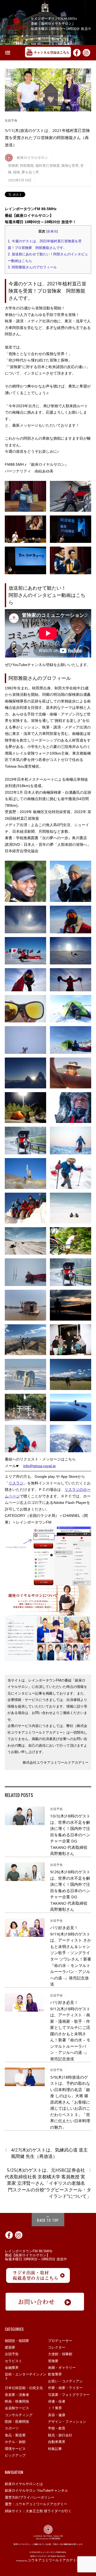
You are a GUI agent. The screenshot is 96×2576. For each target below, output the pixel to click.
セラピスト (13, 2361)
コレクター (57, 2347)
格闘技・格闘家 (17, 2341)
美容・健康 (57, 2415)
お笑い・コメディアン (65, 2381)
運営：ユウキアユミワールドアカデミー (36, 2504)
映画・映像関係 (17, 2401)
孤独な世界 (70, 166)
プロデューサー (60, 2341)
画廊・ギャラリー (62, 2368)
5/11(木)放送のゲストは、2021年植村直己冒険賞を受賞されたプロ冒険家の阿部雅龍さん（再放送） (47, 138)
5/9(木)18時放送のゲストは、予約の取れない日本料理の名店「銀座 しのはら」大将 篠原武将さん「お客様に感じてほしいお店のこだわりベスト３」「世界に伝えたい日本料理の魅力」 (70, 2102)
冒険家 (13, 166)
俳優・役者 (57, 2401)
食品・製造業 (15, 2435)
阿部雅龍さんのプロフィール (32, 267)
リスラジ (16, 1483)
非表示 (52, 231)
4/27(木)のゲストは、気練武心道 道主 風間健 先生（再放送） (46, 2153)
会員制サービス (17, 2408)
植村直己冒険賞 (48, 166)
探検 (17, 172)
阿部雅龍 (27, 166)
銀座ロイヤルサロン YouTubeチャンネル (36, 2490)
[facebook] (77, 52)
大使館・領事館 (60, 2354)
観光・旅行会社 (60, 2435)
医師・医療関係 (17, 2422)
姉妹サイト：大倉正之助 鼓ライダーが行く (38, 2511)
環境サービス (15, 2449)
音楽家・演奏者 (17, 2395)
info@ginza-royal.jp (39, 1466)
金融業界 (12, 2368)
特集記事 (55, 2449)
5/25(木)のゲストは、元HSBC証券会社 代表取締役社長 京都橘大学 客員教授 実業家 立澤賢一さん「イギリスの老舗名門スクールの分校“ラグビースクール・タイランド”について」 (48, 2183)
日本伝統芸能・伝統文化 (24, 2388)
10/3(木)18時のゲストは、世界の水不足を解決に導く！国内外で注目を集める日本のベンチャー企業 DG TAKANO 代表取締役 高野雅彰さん (70, 1835)
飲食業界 (55, 2374)
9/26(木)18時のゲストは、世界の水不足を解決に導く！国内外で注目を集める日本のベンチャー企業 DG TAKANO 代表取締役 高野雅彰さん (70, 1890)
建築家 (10, 2347)
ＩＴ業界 (55, 2408)
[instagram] (86, 52)
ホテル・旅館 (15, 2442)
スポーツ (12, 2428)
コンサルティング (19, 2415)
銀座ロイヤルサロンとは (24, 2484)
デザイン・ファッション (67, 2422)
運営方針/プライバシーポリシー (30, 2497)
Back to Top (48, 2220)
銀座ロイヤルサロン (32, 158)
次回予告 (11, 120)
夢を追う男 (30, 172)
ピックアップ (15, 2455)
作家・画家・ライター (65, 2388)
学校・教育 (57, 2428)
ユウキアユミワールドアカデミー (54, 2560)
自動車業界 (57, 2442)
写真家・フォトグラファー (69, 2395)
